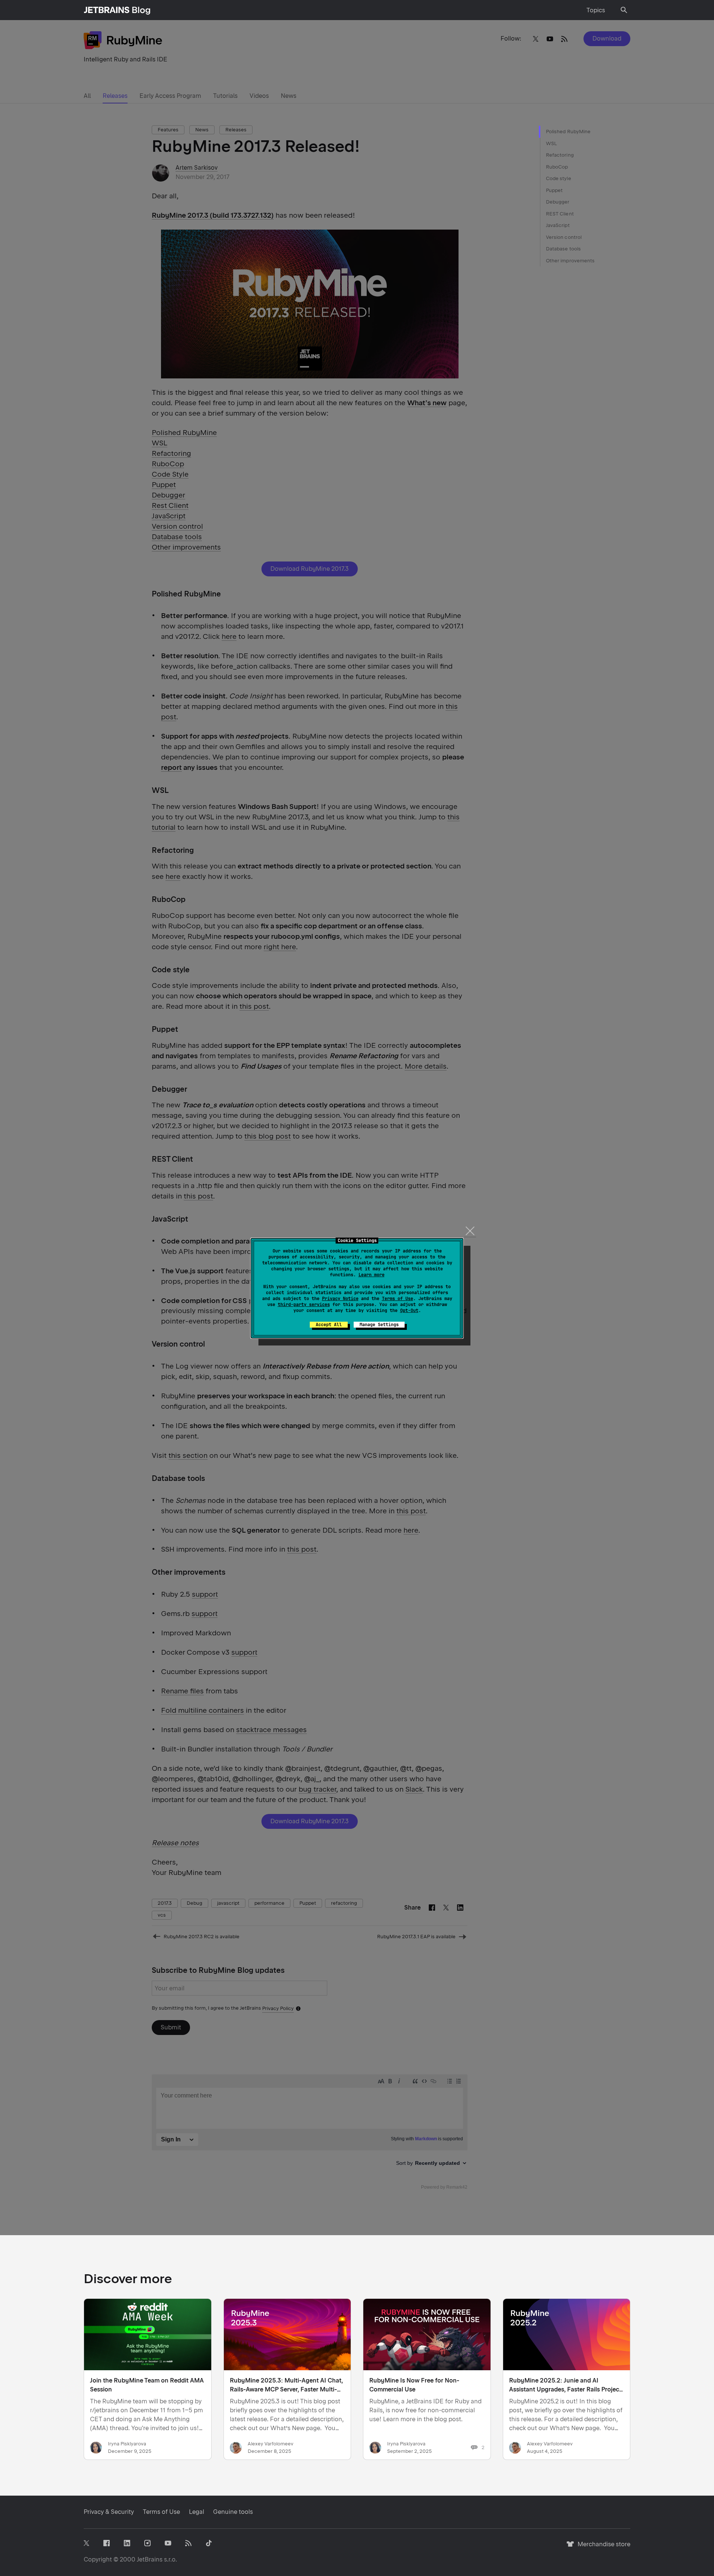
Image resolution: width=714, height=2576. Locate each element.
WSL (551, 143)
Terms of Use (398, 1299)
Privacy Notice (340, 1299)
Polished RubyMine (568, 132)
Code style (559, 178)
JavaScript (558, 225)
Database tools (563, 249)
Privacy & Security (109, 2512)
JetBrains (150, 2559)
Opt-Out (409, 1311)
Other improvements (570, 261)
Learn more (372, 1275)
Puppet (554, 190)
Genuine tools (233, 2512)
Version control (564, 237)
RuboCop (557, 167)
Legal (197, 2512)
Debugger (558, 202)
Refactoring (560, 155)
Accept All (329, 1325)
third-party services (304, 1305)
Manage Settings (379, 1325)
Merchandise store (602, 2548)
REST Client (560, 214)
